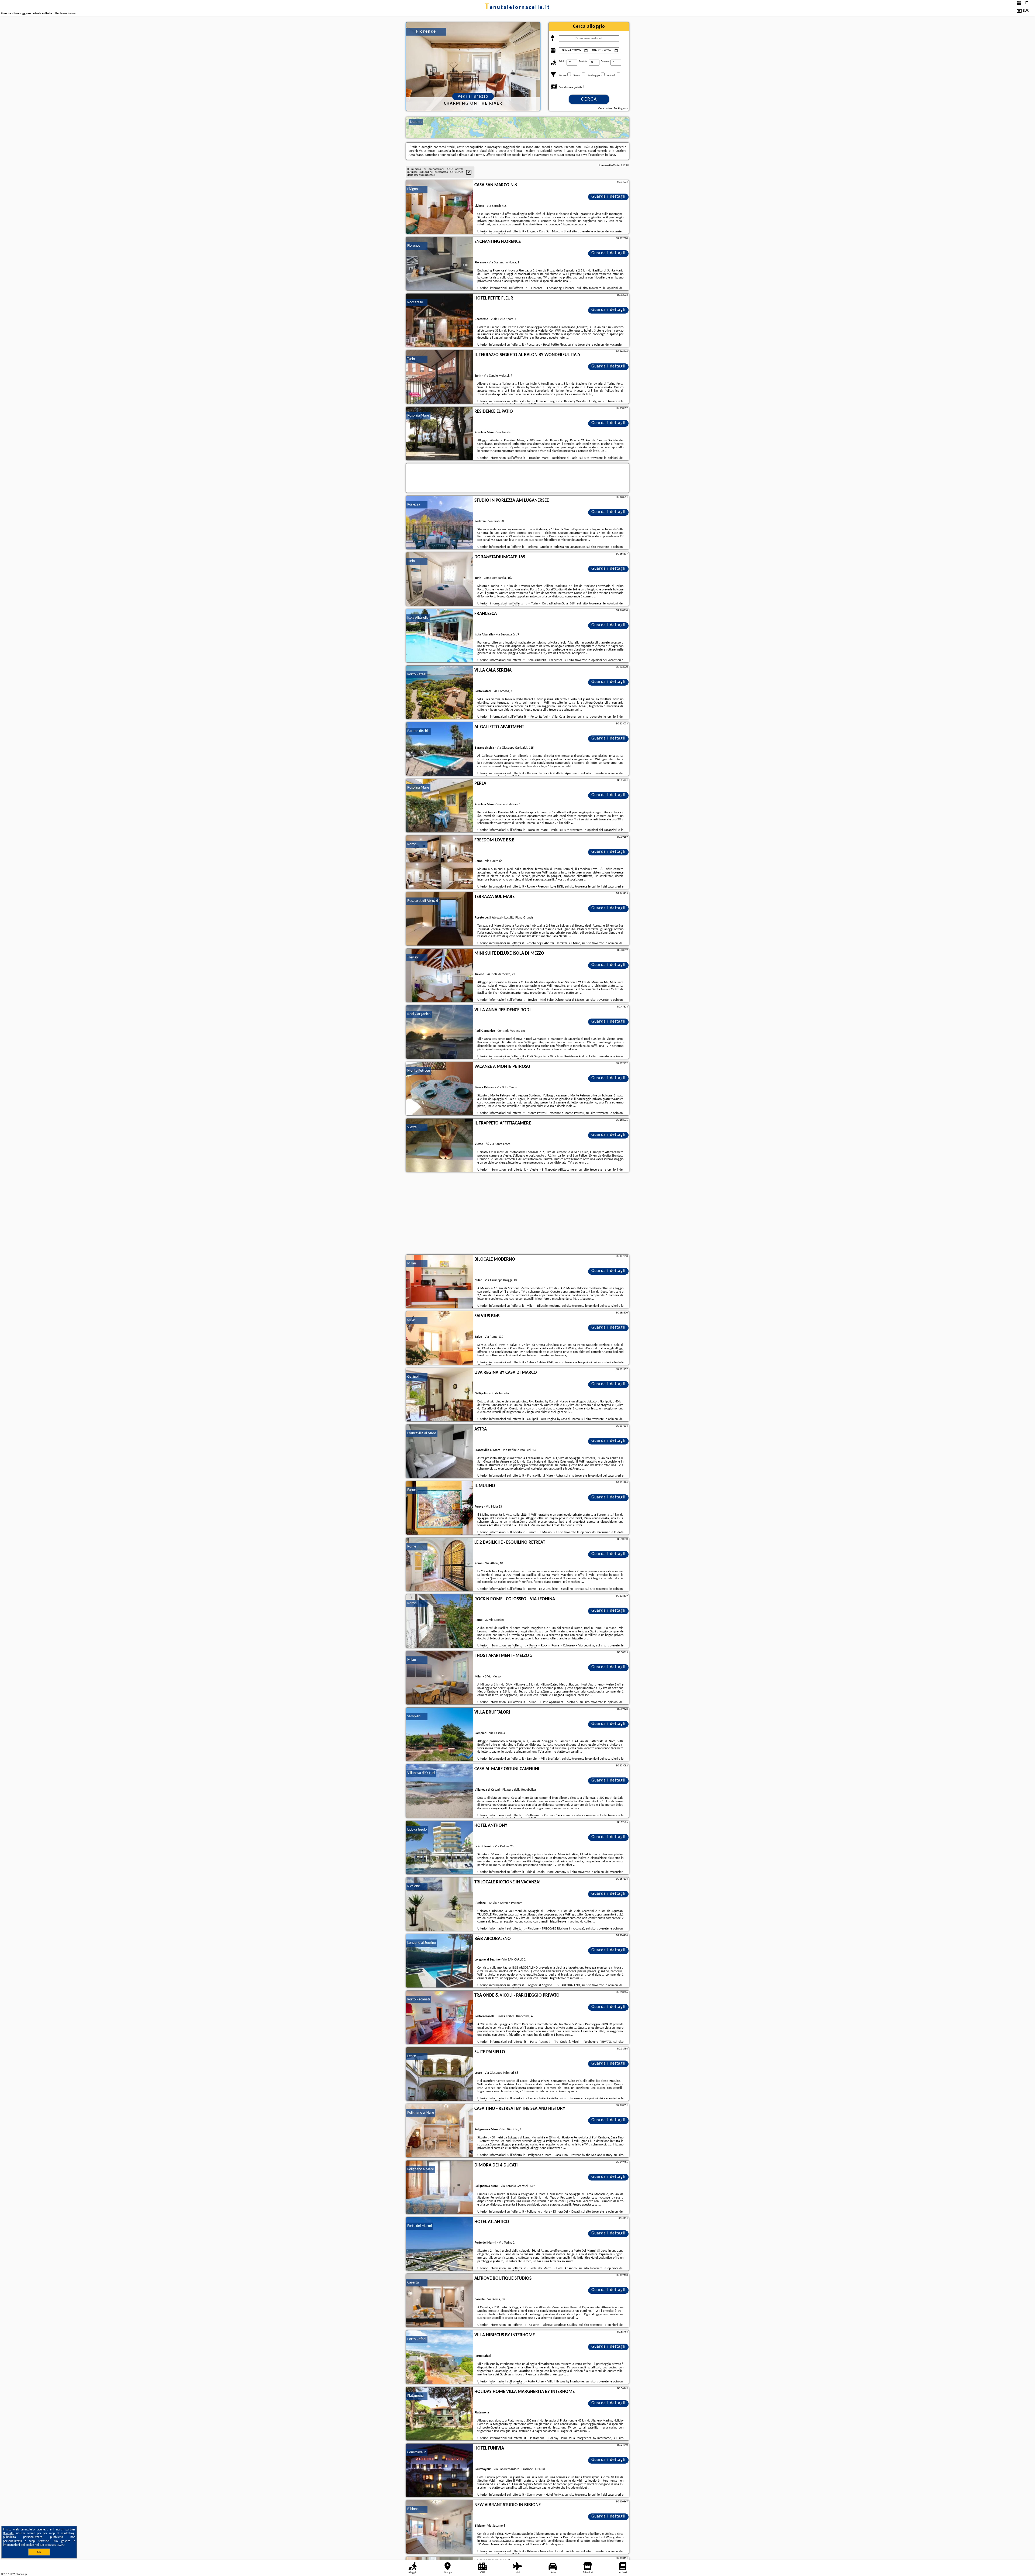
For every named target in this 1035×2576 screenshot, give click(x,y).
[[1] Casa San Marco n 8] (440, 207)
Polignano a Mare (421, 2113)
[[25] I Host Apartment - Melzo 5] (440, 1678)
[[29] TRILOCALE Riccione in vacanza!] (440, 1904)
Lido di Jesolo (417, 1830)
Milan (412, 1263)
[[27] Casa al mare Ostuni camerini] (440, 1791)
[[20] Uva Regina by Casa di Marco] (440, 1395)
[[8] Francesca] (440, 636)
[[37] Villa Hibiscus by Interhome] (440, 2357)
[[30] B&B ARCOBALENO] (440, 1961)
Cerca (589, 99)
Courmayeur (417, 2452)
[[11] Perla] (440, 806)
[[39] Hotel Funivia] (440, 2471)
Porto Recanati (419, 1999)
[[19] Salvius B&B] (440, 1338)
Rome (412, 844)
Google (9, 2533)
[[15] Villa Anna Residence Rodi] (440, 1032)
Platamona (415, 2396)
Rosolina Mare (418, 416)
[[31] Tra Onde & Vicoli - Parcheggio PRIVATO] (440, 2018)
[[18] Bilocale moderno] (440, 1282)
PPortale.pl (21, 2574)
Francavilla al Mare (422, 1433)
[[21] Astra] (440, 1452)
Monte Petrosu (419, 1071)
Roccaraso (415, 302)
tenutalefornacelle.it (517, 8)
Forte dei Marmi (420, 2226)
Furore (412, 1490)
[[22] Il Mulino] (440, 1508)
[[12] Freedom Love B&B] (440, 862)
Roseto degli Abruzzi (423, 901)
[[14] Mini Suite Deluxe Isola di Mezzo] (440, 976)
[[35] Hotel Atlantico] (440, 2244)
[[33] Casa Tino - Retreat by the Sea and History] (440, 2131)
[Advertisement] (517, 1214)
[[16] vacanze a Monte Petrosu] (440, 1089)
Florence (414, 246)
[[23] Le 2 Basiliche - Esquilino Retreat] (440, 1565)
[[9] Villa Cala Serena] (440, 693)
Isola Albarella (418, 618)
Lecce (412, 2056)
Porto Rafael (417, 674)
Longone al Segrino (422, 1943)
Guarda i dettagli (608, 197)
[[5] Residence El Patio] (440, 434)
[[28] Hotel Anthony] (440, 1848)
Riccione (414, 1886)
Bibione (413, 2509)
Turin (411, 359)
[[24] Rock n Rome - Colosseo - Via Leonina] (440, 1621)
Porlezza (414, 505)
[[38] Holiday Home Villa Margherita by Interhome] (440, 2414)
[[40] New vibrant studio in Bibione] (440, 2527)
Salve (411, 1320)
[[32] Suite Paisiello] (440, 2074)
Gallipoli (413, 1377)
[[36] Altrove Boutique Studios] (440, 2301)
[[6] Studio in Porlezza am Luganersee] (440, 523)
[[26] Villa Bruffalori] (440, 1735)
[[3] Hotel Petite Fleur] (440, 321)
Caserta (413, 2283)
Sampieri (414, 1716)
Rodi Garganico (419, 1014)
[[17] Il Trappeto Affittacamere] (440, 1146)
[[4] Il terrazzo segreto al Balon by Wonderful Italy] (440, 377)
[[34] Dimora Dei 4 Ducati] (440, 2188)
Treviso (413, 957)
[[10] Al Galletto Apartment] (440, 749)
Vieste (412, 1127)
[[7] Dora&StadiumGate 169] (440, 579)
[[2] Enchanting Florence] (440, 264)
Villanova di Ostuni (421, 1773)
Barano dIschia (418, 731)
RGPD (61, 2545)
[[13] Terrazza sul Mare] (440, 919)
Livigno (413, 189)
